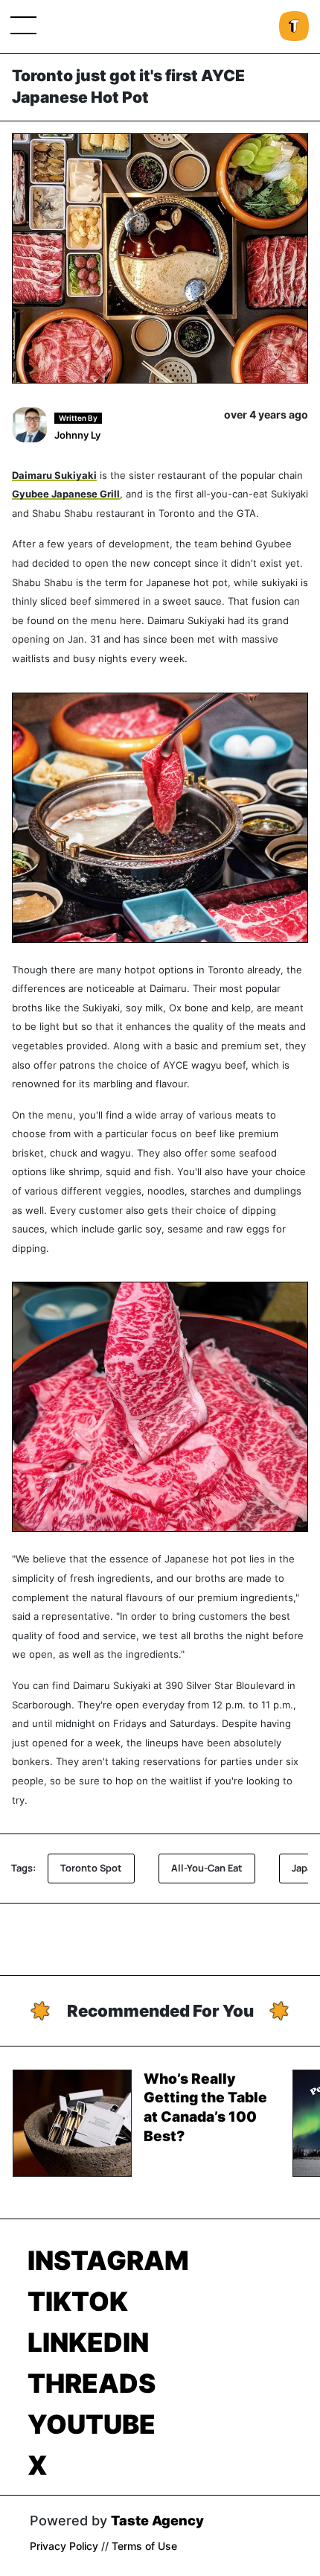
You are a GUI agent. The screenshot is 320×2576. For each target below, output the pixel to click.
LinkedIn (88, 2342)
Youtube (92, 2424)
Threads (92, 2383)
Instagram (108, 2260)
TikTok (78, 2301)
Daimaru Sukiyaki (54, 476)
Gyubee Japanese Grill (66, 494)
